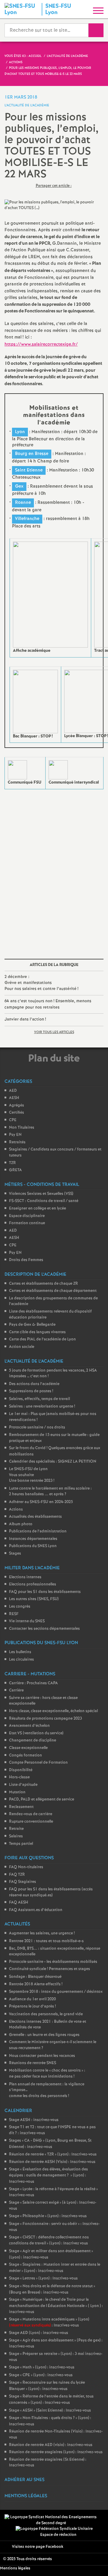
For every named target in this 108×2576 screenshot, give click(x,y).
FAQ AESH (19, 1902)
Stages (15, 1554)
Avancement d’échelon (29, 1726)
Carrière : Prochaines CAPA (33, 1683)
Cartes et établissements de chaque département (53, 1291)
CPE (13, 1120)
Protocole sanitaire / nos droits (37, 1427)
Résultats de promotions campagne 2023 (45, 1719)
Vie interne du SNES (27, 1621)
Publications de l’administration (38, 1531)
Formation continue (27, 1223)
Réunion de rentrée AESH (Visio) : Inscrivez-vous (52, 2162)
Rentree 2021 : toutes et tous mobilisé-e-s (46, 1941)
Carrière (16, 1690)
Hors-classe (19, 1777)
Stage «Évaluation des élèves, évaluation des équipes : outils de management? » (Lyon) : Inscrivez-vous (48, 2176)
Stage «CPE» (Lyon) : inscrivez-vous (41, 2375)
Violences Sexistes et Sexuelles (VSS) (41, 1194)
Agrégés (16, 1105)
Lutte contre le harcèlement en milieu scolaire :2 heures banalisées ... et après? (50, 1492)
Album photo (21, 1524)
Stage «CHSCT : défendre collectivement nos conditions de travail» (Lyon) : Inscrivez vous (49, 2241)
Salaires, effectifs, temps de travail (39, 1399)
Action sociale (22, 1347)
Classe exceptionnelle (28, 1748)
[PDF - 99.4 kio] (35, 701)
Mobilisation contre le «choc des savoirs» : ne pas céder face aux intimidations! (47, 2074)
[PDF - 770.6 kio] (17, 770)
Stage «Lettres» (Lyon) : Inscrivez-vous (43, 2278)
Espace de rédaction (58, 2535)
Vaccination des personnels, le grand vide (46, 2014)
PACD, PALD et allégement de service (42, 1799)
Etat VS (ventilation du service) (36, 1733)
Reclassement (21, 1807)
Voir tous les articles (54, 1032)
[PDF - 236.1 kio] (58, 770)
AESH (14, 1098)
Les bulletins (20, 1652)
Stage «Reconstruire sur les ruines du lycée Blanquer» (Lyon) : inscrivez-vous (47, 2386)
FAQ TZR (17, 1875)
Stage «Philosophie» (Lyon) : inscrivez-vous (48, 2216)
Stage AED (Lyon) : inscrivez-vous (39, 2333)
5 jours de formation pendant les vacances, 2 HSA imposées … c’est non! (53, 1374)
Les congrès (20, 1607)
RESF (14, 1614)
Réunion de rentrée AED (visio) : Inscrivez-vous (51, 2445)
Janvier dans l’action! (25, 1019)
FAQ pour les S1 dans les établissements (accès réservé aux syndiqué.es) (51, 1892)
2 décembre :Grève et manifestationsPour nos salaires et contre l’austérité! (41, 983)
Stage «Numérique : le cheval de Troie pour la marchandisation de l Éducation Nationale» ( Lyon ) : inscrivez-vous (56, 2306)
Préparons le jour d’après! (32, 2006)
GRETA (15, 1170)
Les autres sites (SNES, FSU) (34, 1599)
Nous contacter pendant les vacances (42, 2056)
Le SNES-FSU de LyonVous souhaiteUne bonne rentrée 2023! (32, 1475)
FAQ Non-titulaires (26, 1867)
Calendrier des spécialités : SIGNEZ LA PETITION (53, 1462)
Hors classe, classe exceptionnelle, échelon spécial (53, 1711)
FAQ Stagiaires (22, 1882)
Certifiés (16, 1113)
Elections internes (25, 1577)
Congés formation (25, 1755)
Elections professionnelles (33, 1584)
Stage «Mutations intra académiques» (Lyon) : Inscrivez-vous (49, 2323)
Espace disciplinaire (27, 1216)
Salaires (16, 1836)
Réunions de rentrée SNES (33, 2063)
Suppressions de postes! (31, 1391)
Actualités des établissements (35, 1517)
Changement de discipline (33, 1740)
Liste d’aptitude (23, 1785)
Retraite (16, 1829)
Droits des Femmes (26, 1260)
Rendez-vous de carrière (31, 1814)
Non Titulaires (22, 1128)
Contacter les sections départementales (44, 1629)
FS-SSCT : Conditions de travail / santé (44, 1201)
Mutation (17, 1792)
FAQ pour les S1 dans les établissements (45, 1592)
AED (13, 1091)
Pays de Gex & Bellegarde (32, 1325)
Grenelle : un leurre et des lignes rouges (44, 2035)
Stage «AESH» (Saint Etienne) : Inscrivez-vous (50, 2411)
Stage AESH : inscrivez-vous (34, 2120)
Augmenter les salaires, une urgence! (42, 1933)
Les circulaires (21, 1660)
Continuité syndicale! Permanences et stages (49, 1969)
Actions (16, 1510)
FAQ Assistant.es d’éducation (36, 1910)
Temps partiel (21, 1844)
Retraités (17, 1142)
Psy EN (15, 1135)
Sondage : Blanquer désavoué (35, 1977)
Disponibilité (21, 1770)
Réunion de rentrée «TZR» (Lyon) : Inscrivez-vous (53, 2154)
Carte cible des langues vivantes (37, 1332)
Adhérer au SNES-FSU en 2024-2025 (41, 1502)
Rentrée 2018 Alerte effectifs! (36, 1984)
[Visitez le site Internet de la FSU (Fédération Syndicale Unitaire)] (54, 2529)
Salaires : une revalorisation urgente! (42, 1406)
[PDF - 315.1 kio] (50, 595)
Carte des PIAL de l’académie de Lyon (42, 1339)
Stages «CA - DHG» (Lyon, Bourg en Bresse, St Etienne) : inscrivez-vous (50, 2144)
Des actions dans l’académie (34, 1384)
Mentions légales (15, 2568)
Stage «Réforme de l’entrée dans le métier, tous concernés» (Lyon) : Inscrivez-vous (51, 2400)
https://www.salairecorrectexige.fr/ (41, 344)
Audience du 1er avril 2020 (32, 1999)
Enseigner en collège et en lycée (37, 1208)
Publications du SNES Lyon (33, 1546)
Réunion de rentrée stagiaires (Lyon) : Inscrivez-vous (56, 2452)
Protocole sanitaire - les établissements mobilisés (53, 1962)
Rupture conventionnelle (31, 1822)
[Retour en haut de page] (94, 2563)
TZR (12, 1163)
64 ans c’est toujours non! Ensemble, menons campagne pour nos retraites (48, 1004)
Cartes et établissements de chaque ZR (43, 1284)
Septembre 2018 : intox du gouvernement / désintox (56, 1992)
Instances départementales (33, 1539)
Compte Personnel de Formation (38, 1763)
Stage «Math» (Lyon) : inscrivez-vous (42, 2367)
